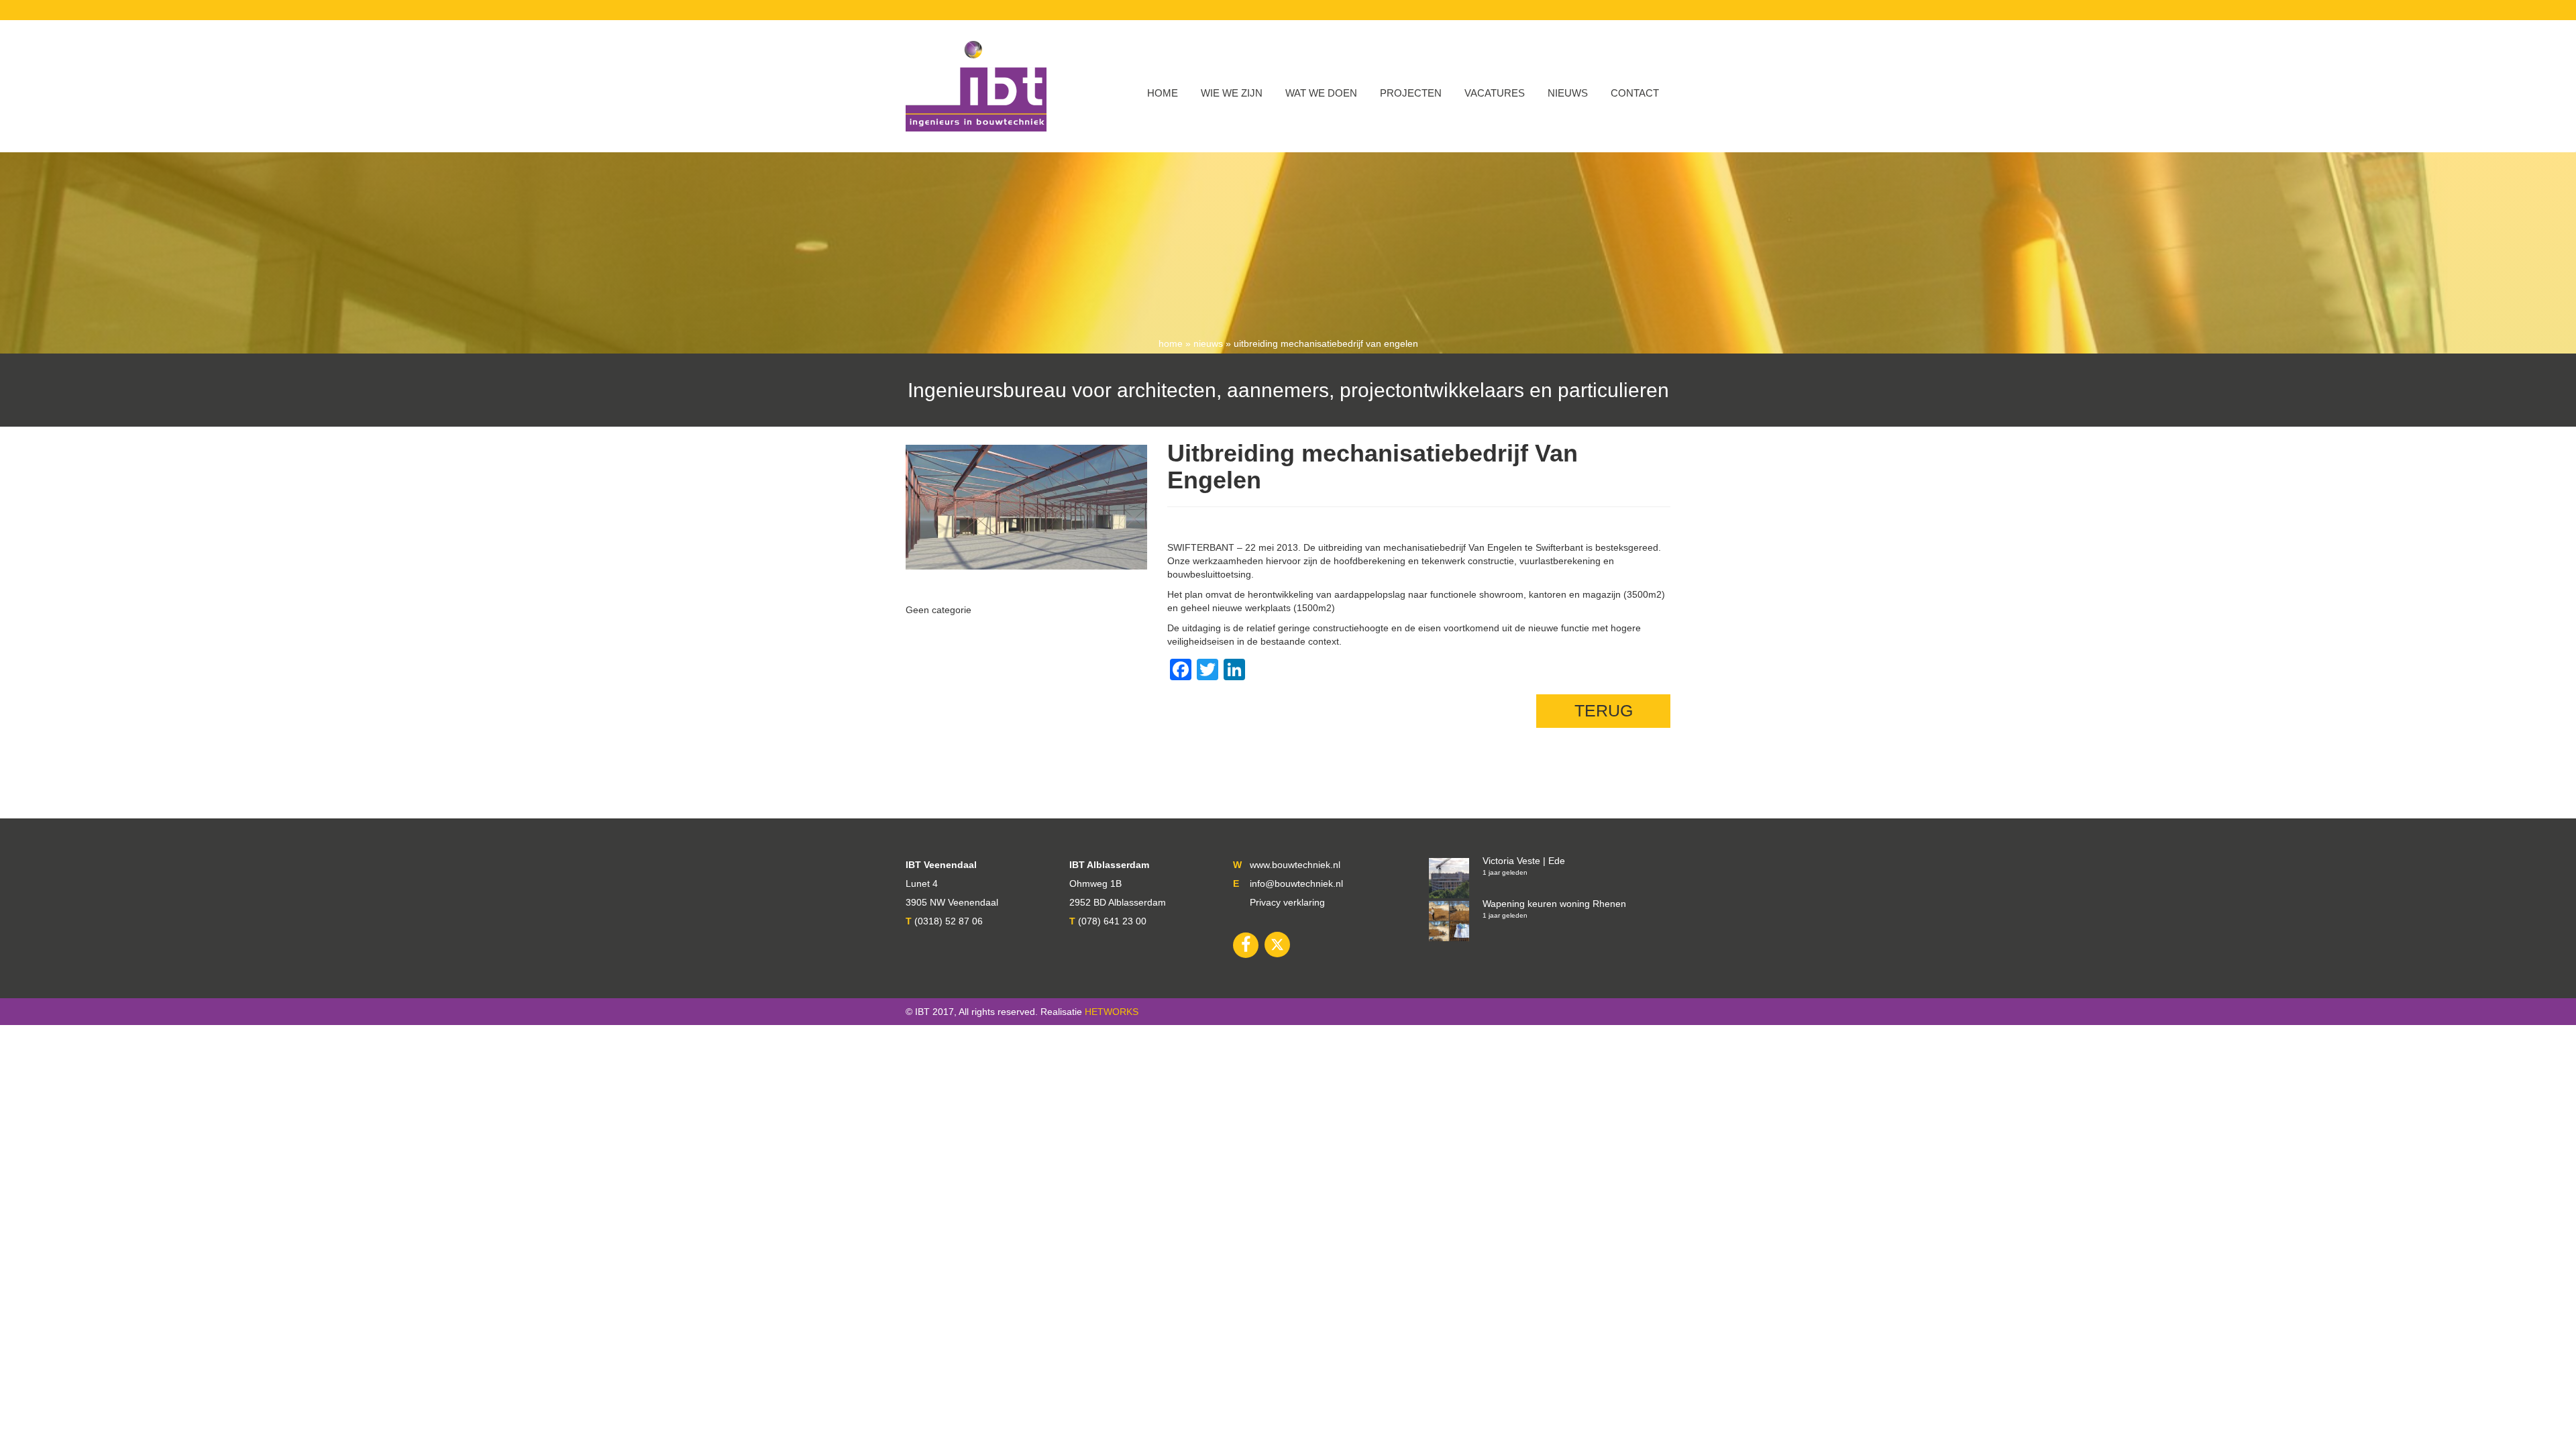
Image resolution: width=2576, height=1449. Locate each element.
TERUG (1604, 710)
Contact (1635, 93)
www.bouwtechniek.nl (1295, 865)
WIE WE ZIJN (1232, 93)
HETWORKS (1112, 1012)
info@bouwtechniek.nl (1296, 883)
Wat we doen (1321, 93)
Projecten (1411, 93)
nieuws (1208, 343)
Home (1163, 93)
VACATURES (1495, 93)
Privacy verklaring (1287, 902)
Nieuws (1568, 93)
